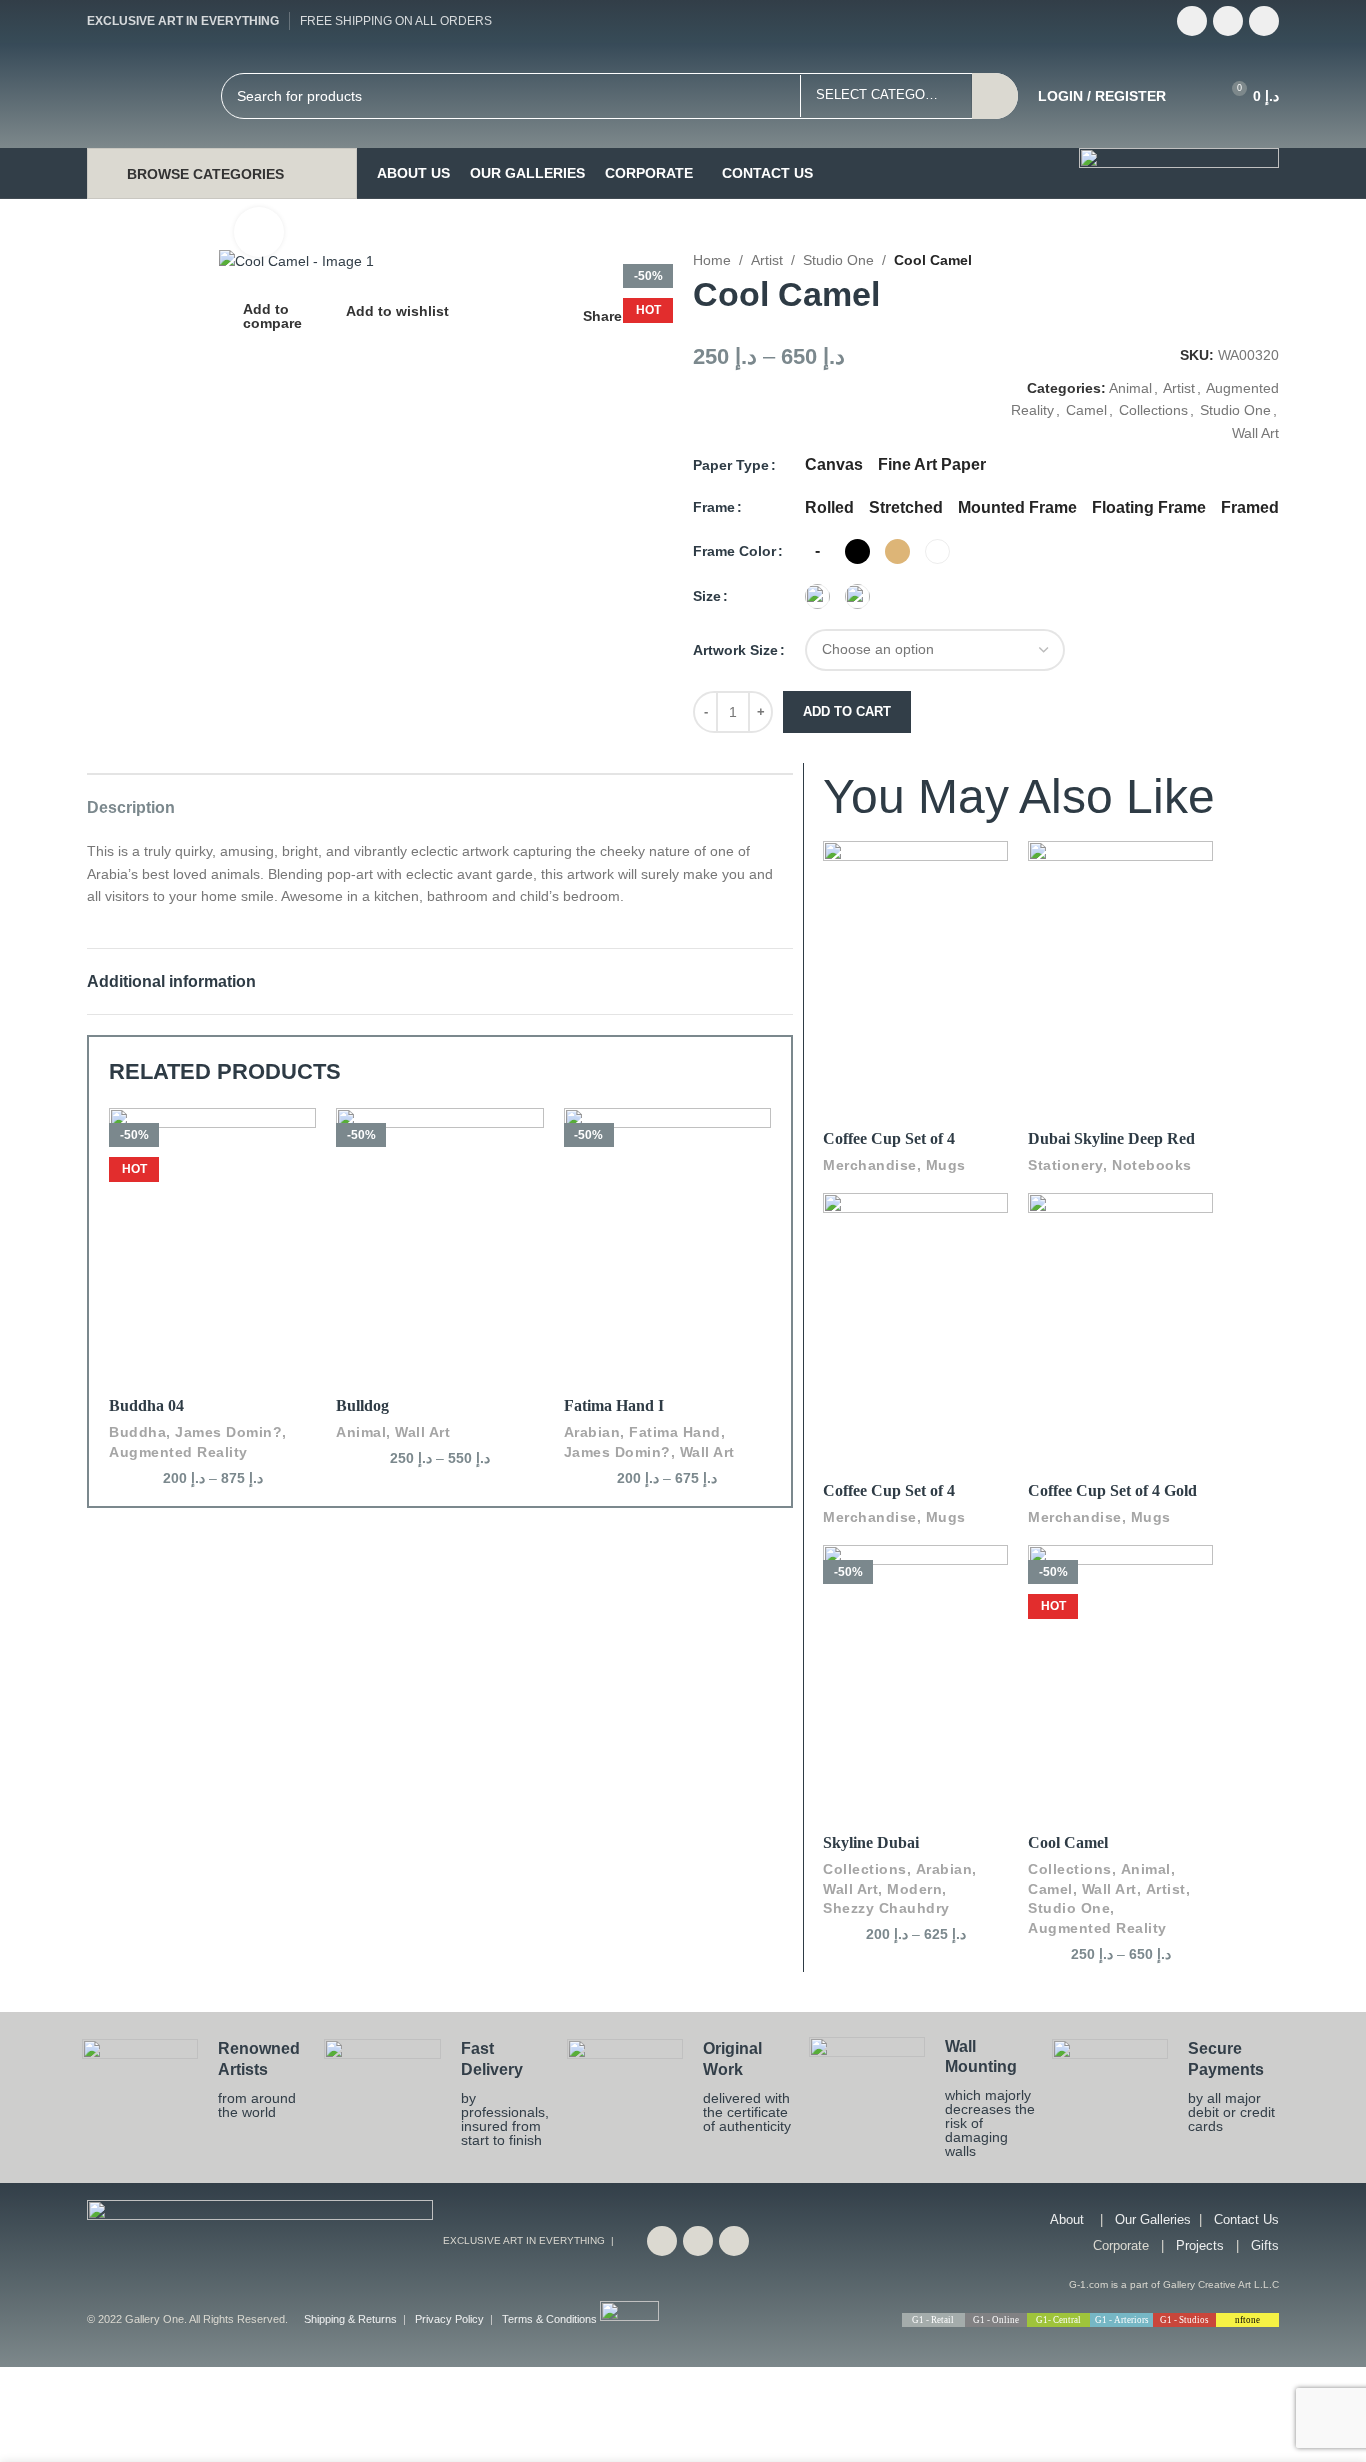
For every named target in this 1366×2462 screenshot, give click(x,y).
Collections (1153, 410)
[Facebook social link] (1192, 21)
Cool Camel (1068, 1842)
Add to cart (847, 711)
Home (712, 260)
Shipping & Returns (350, 2319)
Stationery (1065, 1165)
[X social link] (1228, 21)
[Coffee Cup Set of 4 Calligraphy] (915, 933)
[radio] (834, 465)
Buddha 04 (146, 1405)
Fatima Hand (675, 1432)
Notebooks (1152, 1165)
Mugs (946, 1165)
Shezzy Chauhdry (886, 1908)
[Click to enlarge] (259, 232)
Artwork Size (735, 650)
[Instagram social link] (1264, 21)
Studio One (838, 260)
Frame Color (734, 551)
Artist (767, 260)
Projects (1200, 2245)
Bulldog (362, 1405)
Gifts (1265, 2245)
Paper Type (731, 465)
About (1067, 2219)
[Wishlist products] (1194, 96)
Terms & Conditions (549, 2319)
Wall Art (1255, 433)
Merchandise (870, 1165)
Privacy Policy (449, 2319)
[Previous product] (1238, 262)
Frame (714, 507)
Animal (1130, 388)
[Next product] (1286, 262)
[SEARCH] (995, 96)
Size (707, 596)
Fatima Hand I (614, 1405)
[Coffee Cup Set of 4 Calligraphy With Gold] (915, 1285)
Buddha (137, 1432)
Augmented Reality (178, 1452)
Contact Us (1246, 2219)
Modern (914, 1889)
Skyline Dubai (871, 1842)
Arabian (592, 1432)
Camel (1086, 410)
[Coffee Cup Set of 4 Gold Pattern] (1120, 1285)
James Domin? (228, 1432)
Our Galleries (1153, 2219)
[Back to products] (1262, 262)
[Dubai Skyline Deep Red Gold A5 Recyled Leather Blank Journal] (1120, 933)
